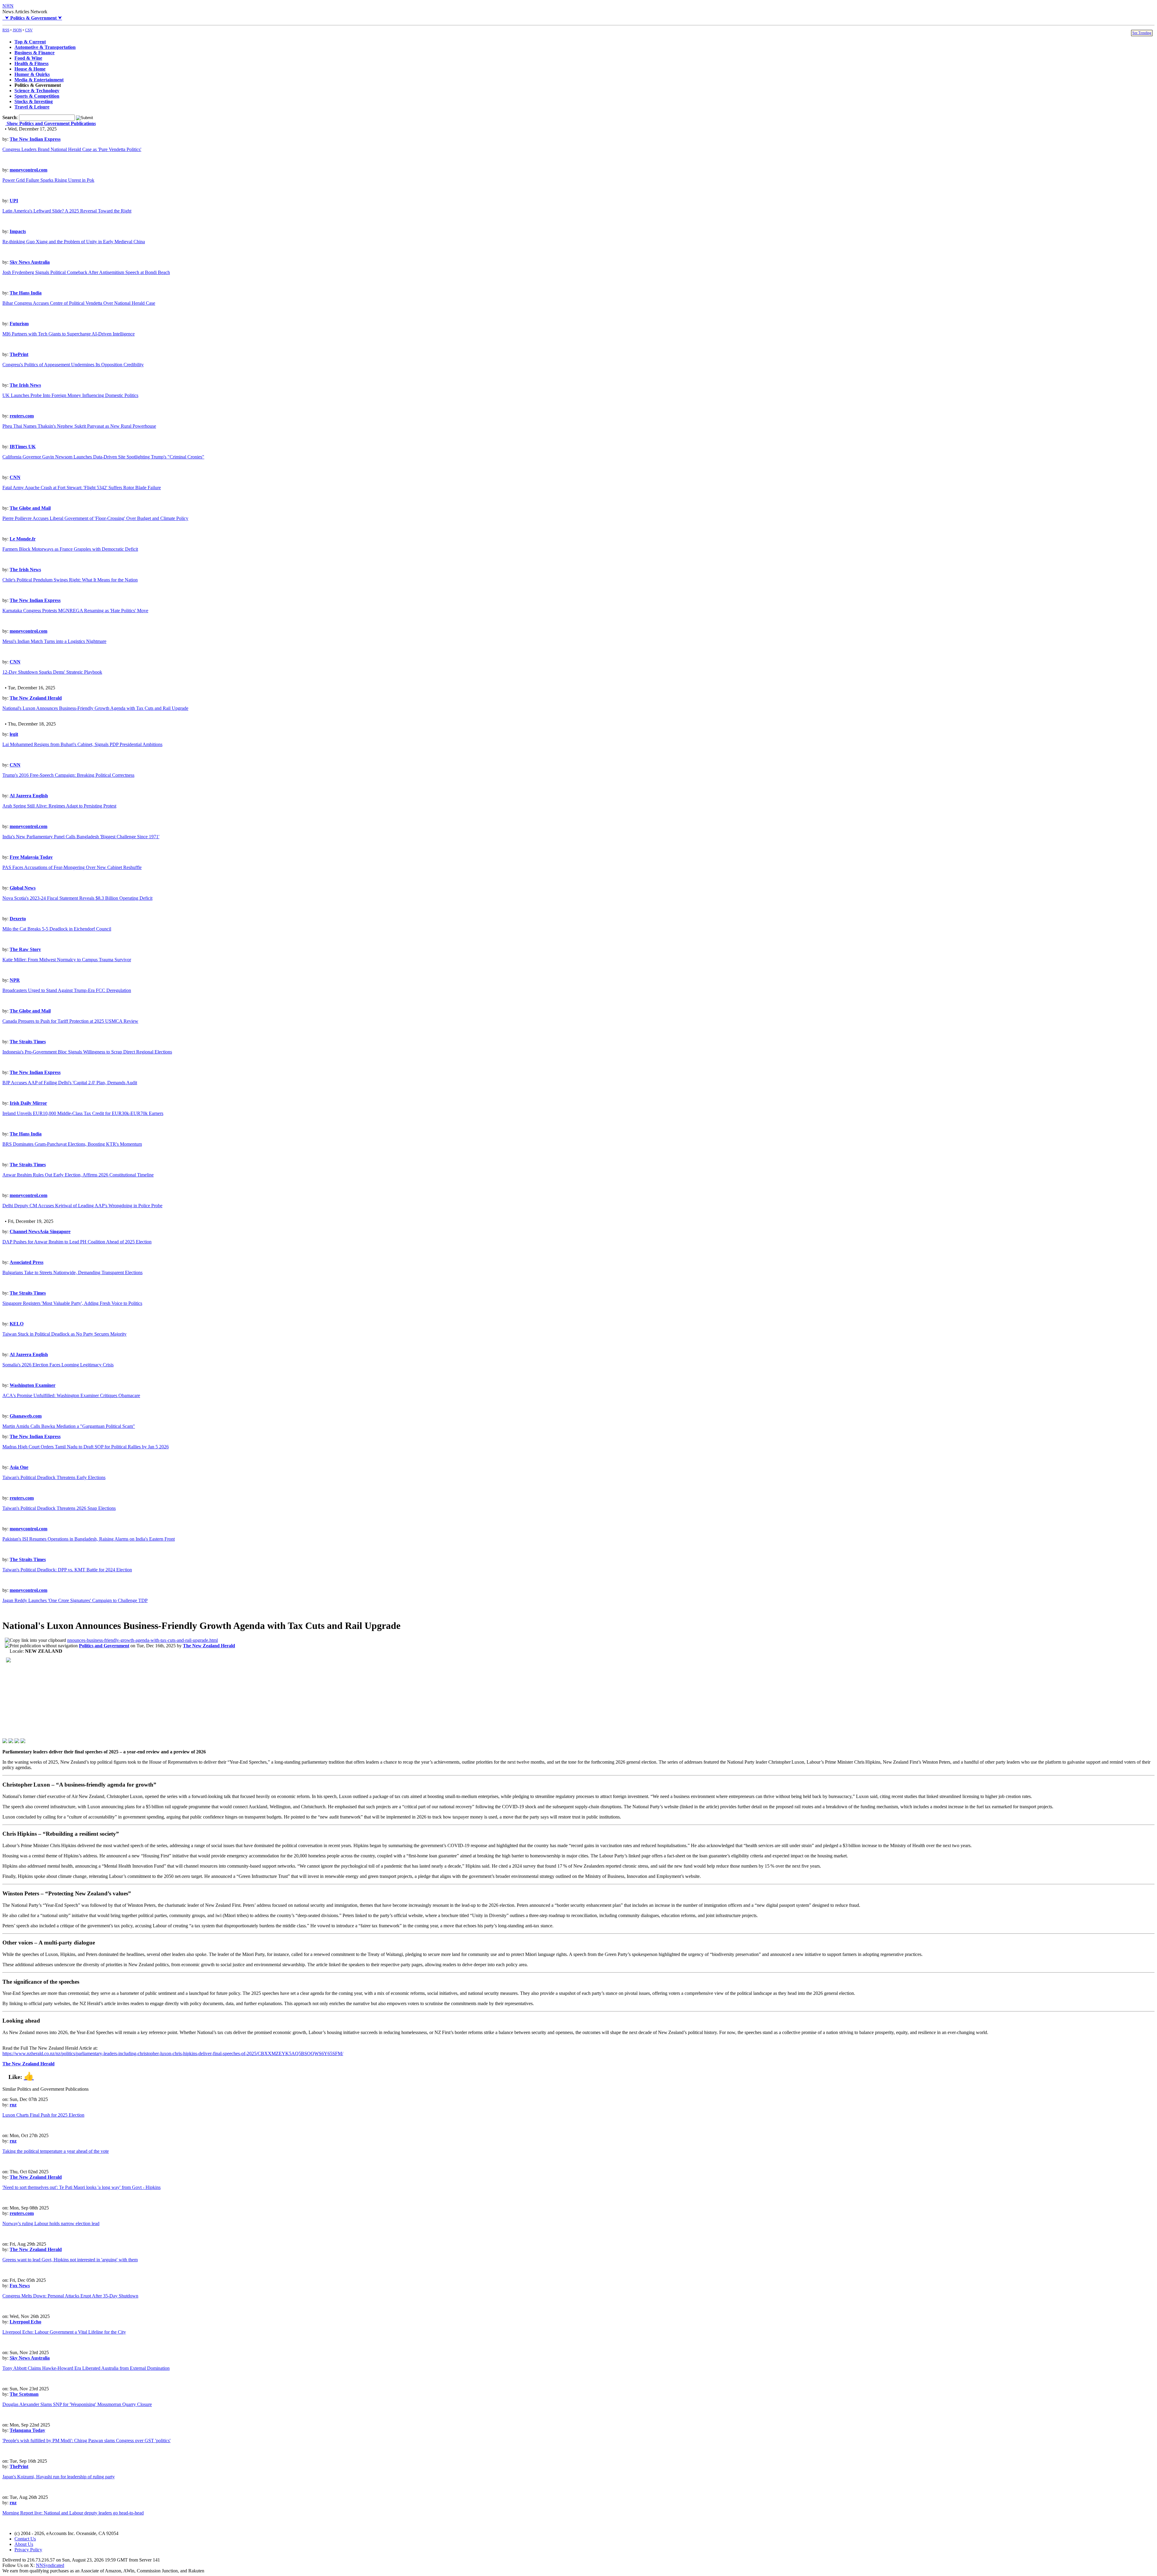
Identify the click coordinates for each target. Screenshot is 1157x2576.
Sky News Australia (30, 262)
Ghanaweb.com (26, 1416)
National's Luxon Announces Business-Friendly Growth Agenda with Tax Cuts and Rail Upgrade (95, 708)
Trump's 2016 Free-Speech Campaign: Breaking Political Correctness (68, 775)
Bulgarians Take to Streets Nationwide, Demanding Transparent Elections (72, 1272)
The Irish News (25, 385)
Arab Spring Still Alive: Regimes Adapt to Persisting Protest (59, 806)
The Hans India (26, 293)
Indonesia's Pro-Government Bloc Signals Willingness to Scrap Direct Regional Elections (87, 1052)
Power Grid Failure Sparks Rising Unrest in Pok (48, 180)
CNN (15, 477)
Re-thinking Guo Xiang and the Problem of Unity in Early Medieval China (74, 242)
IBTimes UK (23, 447)
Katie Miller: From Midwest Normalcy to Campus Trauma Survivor (67, 960)
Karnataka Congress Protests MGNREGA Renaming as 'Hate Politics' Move (75, 611)
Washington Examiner (33, 1385)
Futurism (19, 324)
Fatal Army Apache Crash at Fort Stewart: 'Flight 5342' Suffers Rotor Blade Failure (82, 488)
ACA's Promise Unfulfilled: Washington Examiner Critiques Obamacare (71, 1395)
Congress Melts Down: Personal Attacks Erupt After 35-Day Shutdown (70, 2296)
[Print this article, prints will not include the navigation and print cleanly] (41, 1646)
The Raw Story (25, 949)
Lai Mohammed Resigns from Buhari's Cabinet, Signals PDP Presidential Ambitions (82, 744)
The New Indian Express (35, 139)
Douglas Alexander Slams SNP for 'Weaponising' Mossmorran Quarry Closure (77, 2404)
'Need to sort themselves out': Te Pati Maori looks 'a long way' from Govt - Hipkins (82, 2187)
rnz (13, 2105)
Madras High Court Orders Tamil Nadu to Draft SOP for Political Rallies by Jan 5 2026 (86, 1447)
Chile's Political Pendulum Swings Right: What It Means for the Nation (70, 580)
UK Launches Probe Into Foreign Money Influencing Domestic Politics (70, 395)
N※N (8, 6)
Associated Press (27, 1262)
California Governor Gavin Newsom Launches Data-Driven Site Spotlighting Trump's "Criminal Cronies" (103, 457)
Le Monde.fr (23, 539)
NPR (15, 980)
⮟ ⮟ (32, 18)
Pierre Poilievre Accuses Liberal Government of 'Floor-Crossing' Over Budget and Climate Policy (95, 518)
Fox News (20, 2286)
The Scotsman (24, 2394)
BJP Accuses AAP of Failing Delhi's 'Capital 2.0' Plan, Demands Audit (70, 1083)
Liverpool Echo (25, 2322)
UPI (14, 201)
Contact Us (25, 2539)
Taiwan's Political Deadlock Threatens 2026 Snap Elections (59, 1508)
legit (14, 734)
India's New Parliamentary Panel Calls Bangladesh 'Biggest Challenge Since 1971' (81, 837)
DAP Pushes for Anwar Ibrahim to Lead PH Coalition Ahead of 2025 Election (77, 1242)
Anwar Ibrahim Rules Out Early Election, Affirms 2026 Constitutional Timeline (78, 1175)
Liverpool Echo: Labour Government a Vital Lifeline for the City (64, 2332)
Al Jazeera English (29, 796)
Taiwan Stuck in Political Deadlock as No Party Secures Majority (64, 1334)
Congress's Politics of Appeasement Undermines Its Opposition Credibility (73, 365)
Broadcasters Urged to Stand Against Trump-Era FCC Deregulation (67, 990)
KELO (17, 1324)
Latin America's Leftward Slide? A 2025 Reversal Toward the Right (67, 211)
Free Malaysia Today (31, 857)
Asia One (19, 1467)
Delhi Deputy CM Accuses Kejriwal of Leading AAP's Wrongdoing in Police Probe (82, 1206)
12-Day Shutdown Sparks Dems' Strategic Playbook (52, 672)
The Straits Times (28, 1042)
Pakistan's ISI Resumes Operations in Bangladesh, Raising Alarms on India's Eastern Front (89, 1539)
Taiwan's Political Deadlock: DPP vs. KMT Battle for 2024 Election (67, 1570)
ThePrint (19, 354)
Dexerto (18, 919)
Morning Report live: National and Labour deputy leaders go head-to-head (73, 2513)
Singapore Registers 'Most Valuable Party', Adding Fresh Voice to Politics (72, 1303)
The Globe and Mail (30, 508)
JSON (17, 30)
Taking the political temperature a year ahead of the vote (56, 2151)
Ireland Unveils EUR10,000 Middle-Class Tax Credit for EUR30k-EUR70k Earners (83, 1113)
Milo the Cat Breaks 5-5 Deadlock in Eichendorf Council (57, 929)
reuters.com (22, 416)
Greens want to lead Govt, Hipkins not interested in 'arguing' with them (70, 2260)
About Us (24, 2544)
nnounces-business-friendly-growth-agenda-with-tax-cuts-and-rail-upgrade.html (143, 1640)
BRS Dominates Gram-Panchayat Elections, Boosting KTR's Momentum (72, 1144)
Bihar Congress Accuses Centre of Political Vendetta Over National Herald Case (79, 303)
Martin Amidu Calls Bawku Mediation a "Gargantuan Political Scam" (69, 1426)
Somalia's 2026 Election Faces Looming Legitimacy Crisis (58, 1365)
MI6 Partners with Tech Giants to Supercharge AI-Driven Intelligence (69, 334)
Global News (23, 888)
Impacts (18, 231)
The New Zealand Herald (36, 698)
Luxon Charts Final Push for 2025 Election (43, 2115)
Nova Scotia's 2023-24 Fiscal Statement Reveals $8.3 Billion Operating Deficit (77, 898)
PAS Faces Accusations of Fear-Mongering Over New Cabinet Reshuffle (72, 867)
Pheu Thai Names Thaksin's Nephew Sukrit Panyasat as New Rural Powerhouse (79, 426)
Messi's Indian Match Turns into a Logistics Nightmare (54, 641)
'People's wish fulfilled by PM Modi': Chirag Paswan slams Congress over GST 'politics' (86, 2441)
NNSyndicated (50, 2565)
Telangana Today (27, 2430)
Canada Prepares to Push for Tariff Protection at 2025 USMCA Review (70, 1021)
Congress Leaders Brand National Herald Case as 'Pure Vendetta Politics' (72, 149)
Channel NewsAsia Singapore (40, 1231)
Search (9, 117)
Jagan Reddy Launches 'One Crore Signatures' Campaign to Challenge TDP (75, 1600)
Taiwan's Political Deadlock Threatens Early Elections (54, 1477)
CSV (29, 30)
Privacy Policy (28, 2550)
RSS (6, 30)
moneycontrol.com (28, 170)
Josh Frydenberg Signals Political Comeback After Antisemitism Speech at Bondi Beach (86, 272)
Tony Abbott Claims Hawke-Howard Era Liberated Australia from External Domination (86, 2368)
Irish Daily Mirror (28, 1103)
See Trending (1142, 33)
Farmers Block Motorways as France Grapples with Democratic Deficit (70, 549)
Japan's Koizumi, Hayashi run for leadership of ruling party (59, 2477)
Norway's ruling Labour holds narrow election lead (51, 2223)
